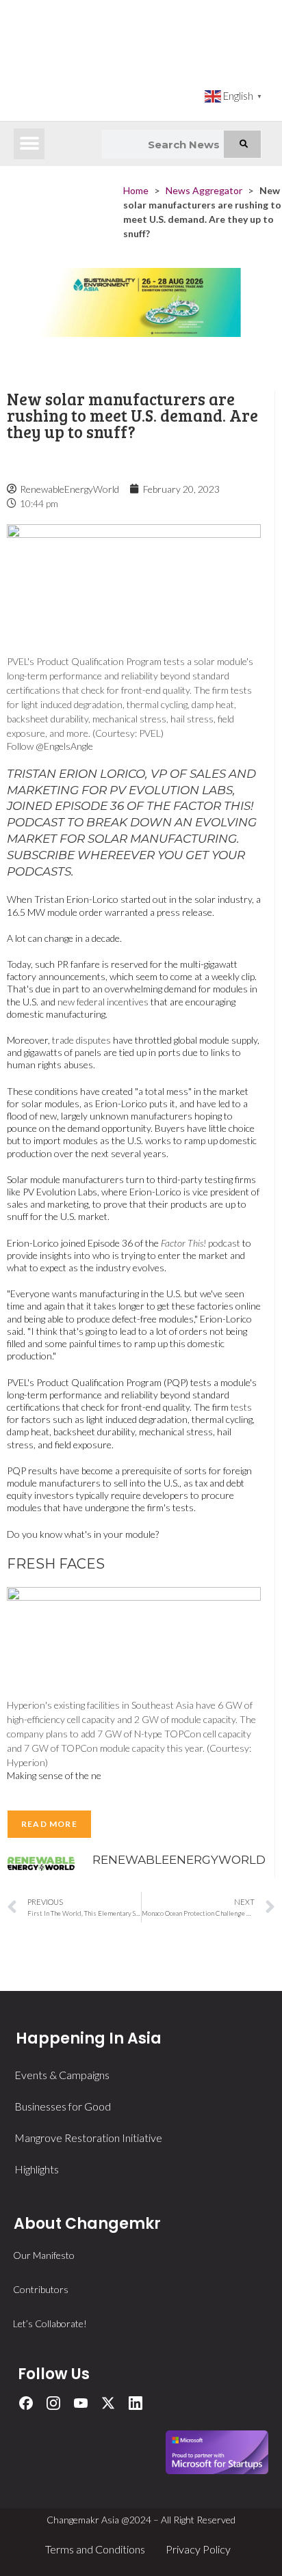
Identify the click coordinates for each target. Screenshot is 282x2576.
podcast (201, 1243)
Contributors (41, 2289)
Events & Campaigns (62, 2075)
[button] (29, 144)
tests (241, 1407)
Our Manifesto (44, 2255)
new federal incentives (102, 1002)
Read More (49, 1824)
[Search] (242, 144)
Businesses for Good (63, 2106)
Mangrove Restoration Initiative (88, 2138)
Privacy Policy (198, 2549)
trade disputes (81, 1040)
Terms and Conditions (95, 2549)
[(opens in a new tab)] (141, 316)
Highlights (37, 2169)
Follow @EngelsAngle (50, 746)
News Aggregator (204, 190)
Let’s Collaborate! (50, 2323)
